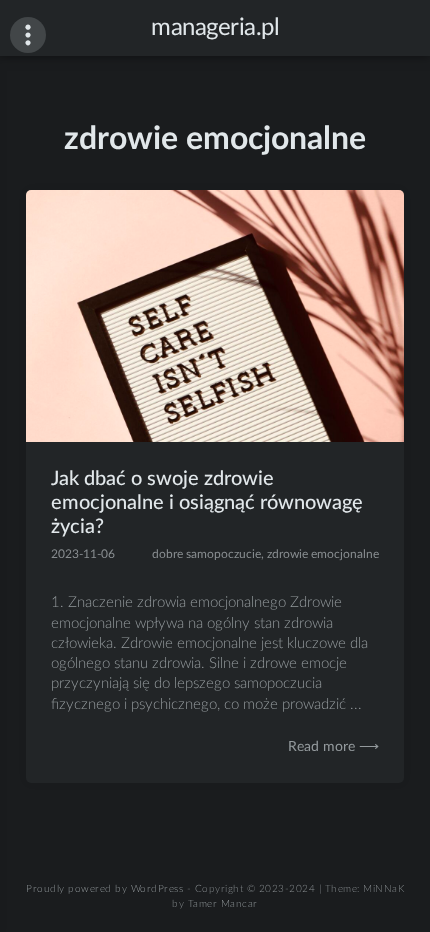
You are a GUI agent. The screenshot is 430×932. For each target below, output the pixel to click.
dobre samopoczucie (206, 554)
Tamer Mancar (223, 904)
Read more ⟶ (333, 747)
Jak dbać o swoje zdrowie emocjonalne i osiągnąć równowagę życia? (207, 503)
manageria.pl (215, 28)
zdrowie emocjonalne (323, 554)
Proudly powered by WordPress (104, 889)
